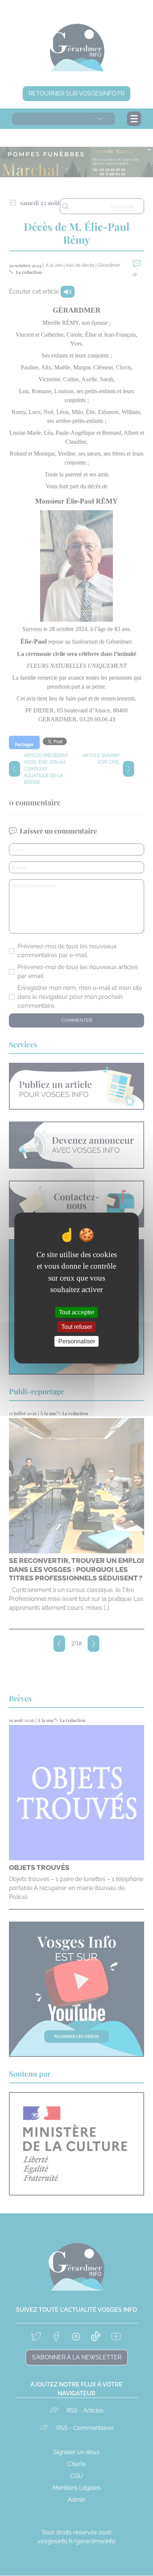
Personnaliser (77, 1341)
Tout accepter (77, 1312)
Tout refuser (77, 1327)
